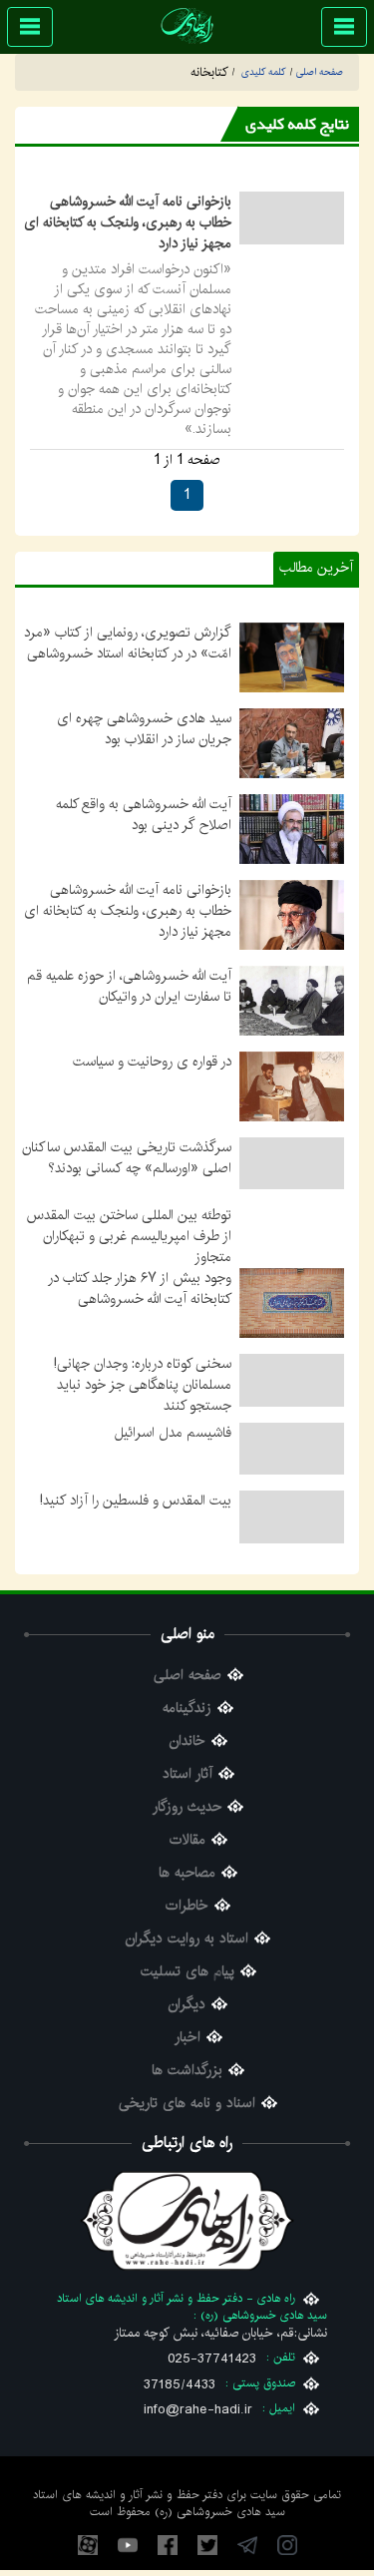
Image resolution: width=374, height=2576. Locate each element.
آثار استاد (187, 1797)
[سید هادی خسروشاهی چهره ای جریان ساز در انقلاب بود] (292, 742)
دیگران (187, 2028)
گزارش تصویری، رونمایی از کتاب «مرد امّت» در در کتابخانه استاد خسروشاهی (128, 643)
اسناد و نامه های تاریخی (187, 2127)
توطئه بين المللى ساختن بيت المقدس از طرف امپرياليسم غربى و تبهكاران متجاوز (129, 1236)
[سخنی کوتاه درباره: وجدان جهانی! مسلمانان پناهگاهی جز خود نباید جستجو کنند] (292, 1403)
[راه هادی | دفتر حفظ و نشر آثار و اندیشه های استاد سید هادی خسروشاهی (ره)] (187, 25)
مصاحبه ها (187, 1896)
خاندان (187, 1764)
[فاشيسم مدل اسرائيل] (292, 1471)
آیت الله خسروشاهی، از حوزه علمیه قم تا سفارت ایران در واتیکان (129, 986)
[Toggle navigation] (344, 27)
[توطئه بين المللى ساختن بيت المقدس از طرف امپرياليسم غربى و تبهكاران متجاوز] (292, 1240)
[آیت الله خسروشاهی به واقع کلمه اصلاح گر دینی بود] (292, 829)
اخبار (187, 2061)
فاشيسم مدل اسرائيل (173, 1456)
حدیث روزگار (187, 1830)
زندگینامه (187, 1731)
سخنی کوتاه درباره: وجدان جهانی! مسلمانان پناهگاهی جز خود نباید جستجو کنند (143, 1408)
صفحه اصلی (187, 1699)
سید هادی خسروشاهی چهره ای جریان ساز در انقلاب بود (144, 729)
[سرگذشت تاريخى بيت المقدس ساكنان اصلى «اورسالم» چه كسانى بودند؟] (292, 1163)
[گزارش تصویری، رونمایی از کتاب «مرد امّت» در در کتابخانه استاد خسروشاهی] (292, 656)
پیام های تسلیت (187, 1995)
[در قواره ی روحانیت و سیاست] (292, 1085)
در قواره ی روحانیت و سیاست (152, 1062)
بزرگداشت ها (187, 2094)
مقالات (187, 1863)
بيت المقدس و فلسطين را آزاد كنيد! (136, 1523)
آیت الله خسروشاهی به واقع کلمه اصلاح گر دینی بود (144, 815)
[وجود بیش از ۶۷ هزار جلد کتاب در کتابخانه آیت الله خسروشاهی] (292, 1326)
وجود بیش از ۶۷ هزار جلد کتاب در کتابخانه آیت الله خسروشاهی (140, 1311)
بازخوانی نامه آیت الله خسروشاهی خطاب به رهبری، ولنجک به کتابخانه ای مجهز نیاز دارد (128, 222)
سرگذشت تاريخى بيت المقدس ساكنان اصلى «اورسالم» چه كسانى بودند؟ (127, 1158)
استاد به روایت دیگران (187, 1962)
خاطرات (187, 1929)
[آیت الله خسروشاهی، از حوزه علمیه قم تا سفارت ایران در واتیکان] (292, 1000)
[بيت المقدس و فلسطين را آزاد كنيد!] (292, 1539)
